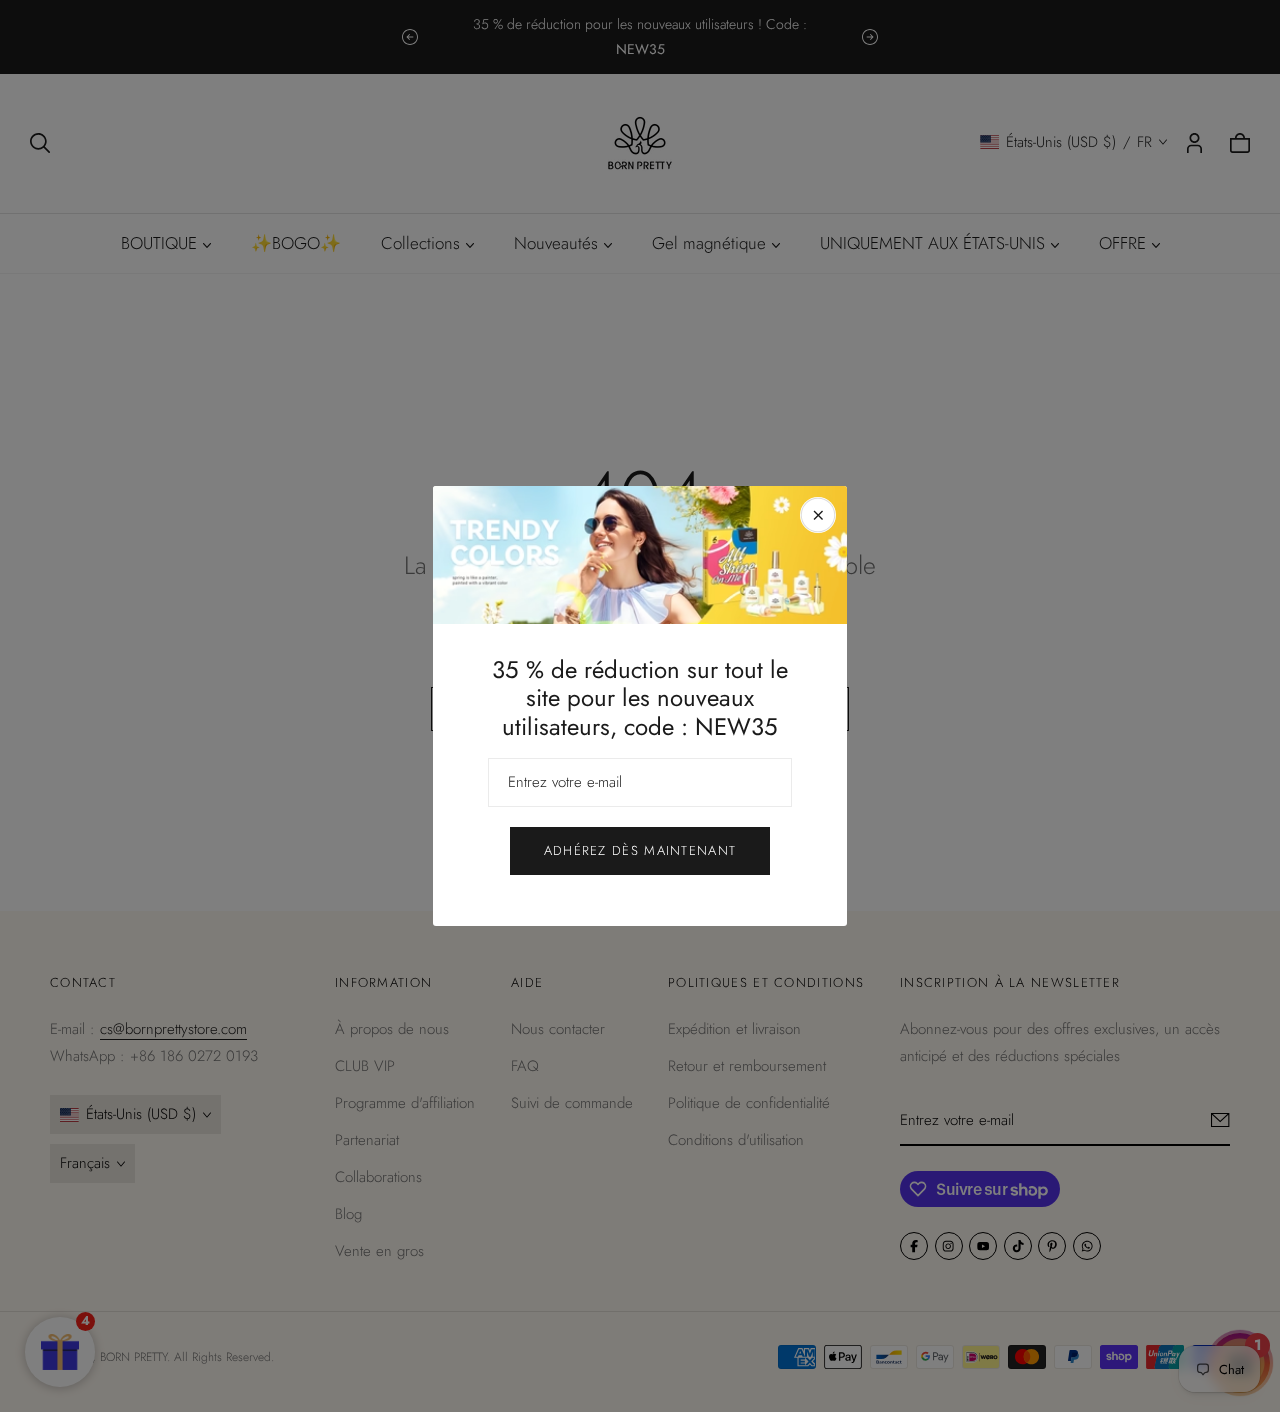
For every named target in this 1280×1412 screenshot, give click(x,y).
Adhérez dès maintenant (640, 850)
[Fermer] (818, 515)
